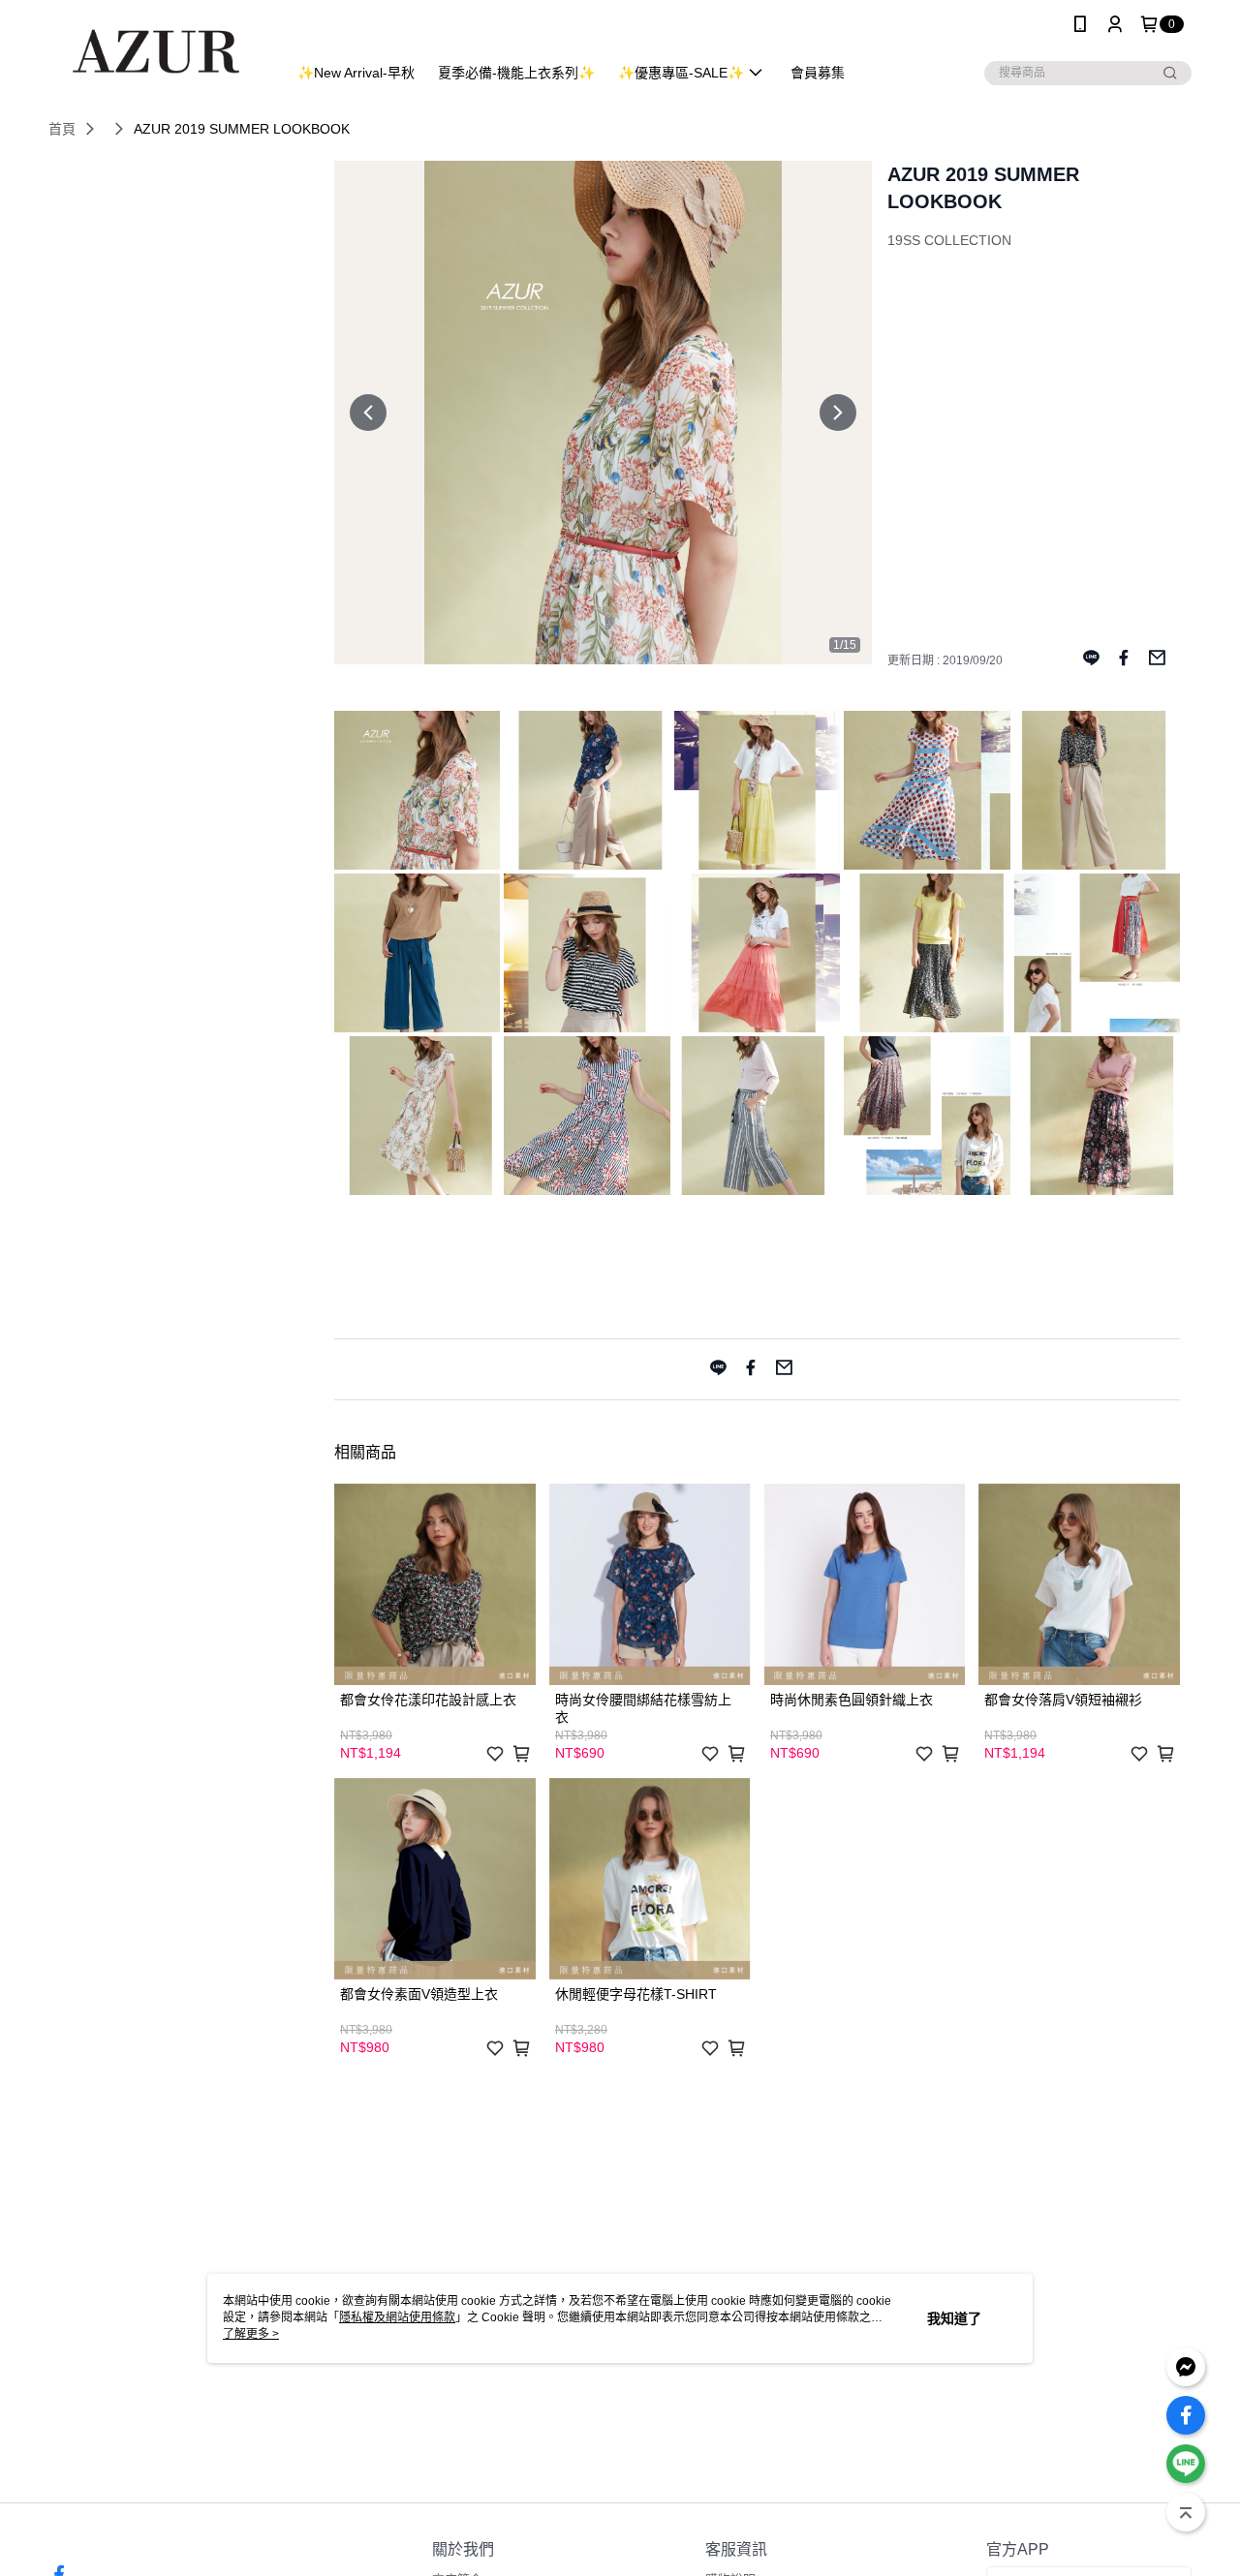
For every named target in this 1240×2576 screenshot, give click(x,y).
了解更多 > (251, 2334)
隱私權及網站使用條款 (397, 2317)
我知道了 (954, 2318)
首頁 (62, 129)
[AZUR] (156, 51)
